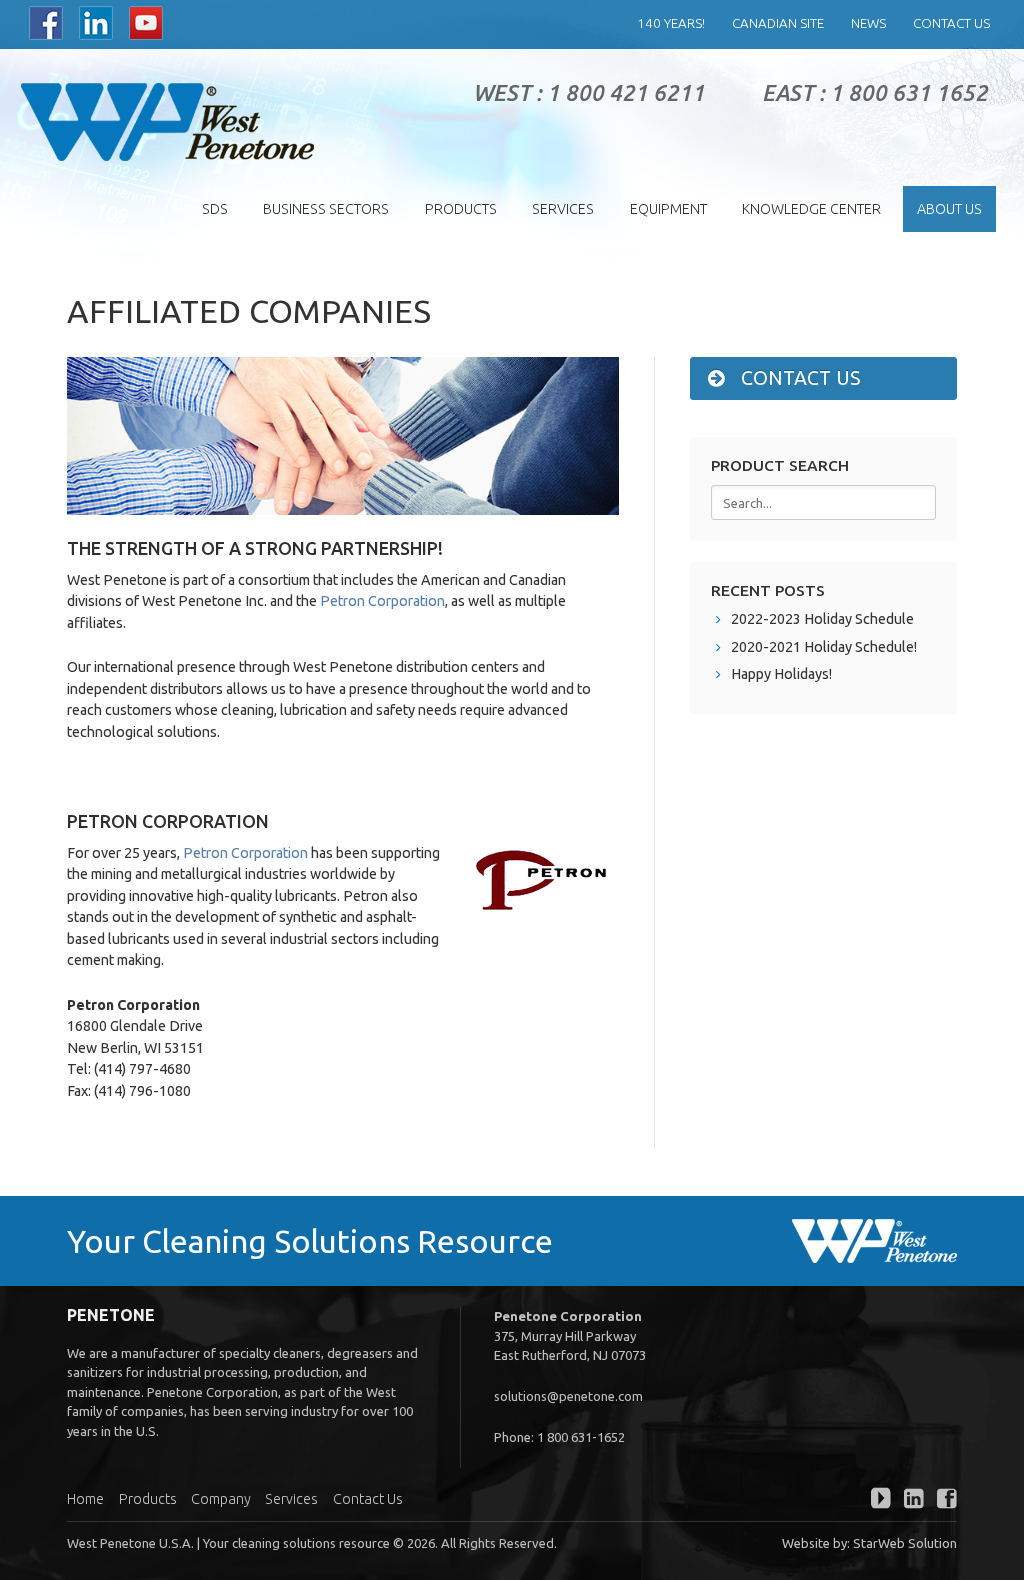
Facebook (46, 23)
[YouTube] (876, 1501)
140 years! (671, 23)
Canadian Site (778, 23)
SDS (215, 209)
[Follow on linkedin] (909, 1501)
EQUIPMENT (668, 209)
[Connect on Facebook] (942, 1501)
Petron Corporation (382, 601)
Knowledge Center (811, 209)
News (868, 23)
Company (221, 1499)
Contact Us (951, 23)
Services (563, 209)
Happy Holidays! (781, 674)
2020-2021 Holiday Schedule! (824, 647)
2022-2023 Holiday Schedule (822, 619)
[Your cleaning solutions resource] (167, 122)
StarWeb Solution (905, 1543)
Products (461, 209)
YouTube (146, 23)
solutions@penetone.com (568, 1396)
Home (85, 1499)
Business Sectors (326, 209)
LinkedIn (96, 23)
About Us (949, 209)
